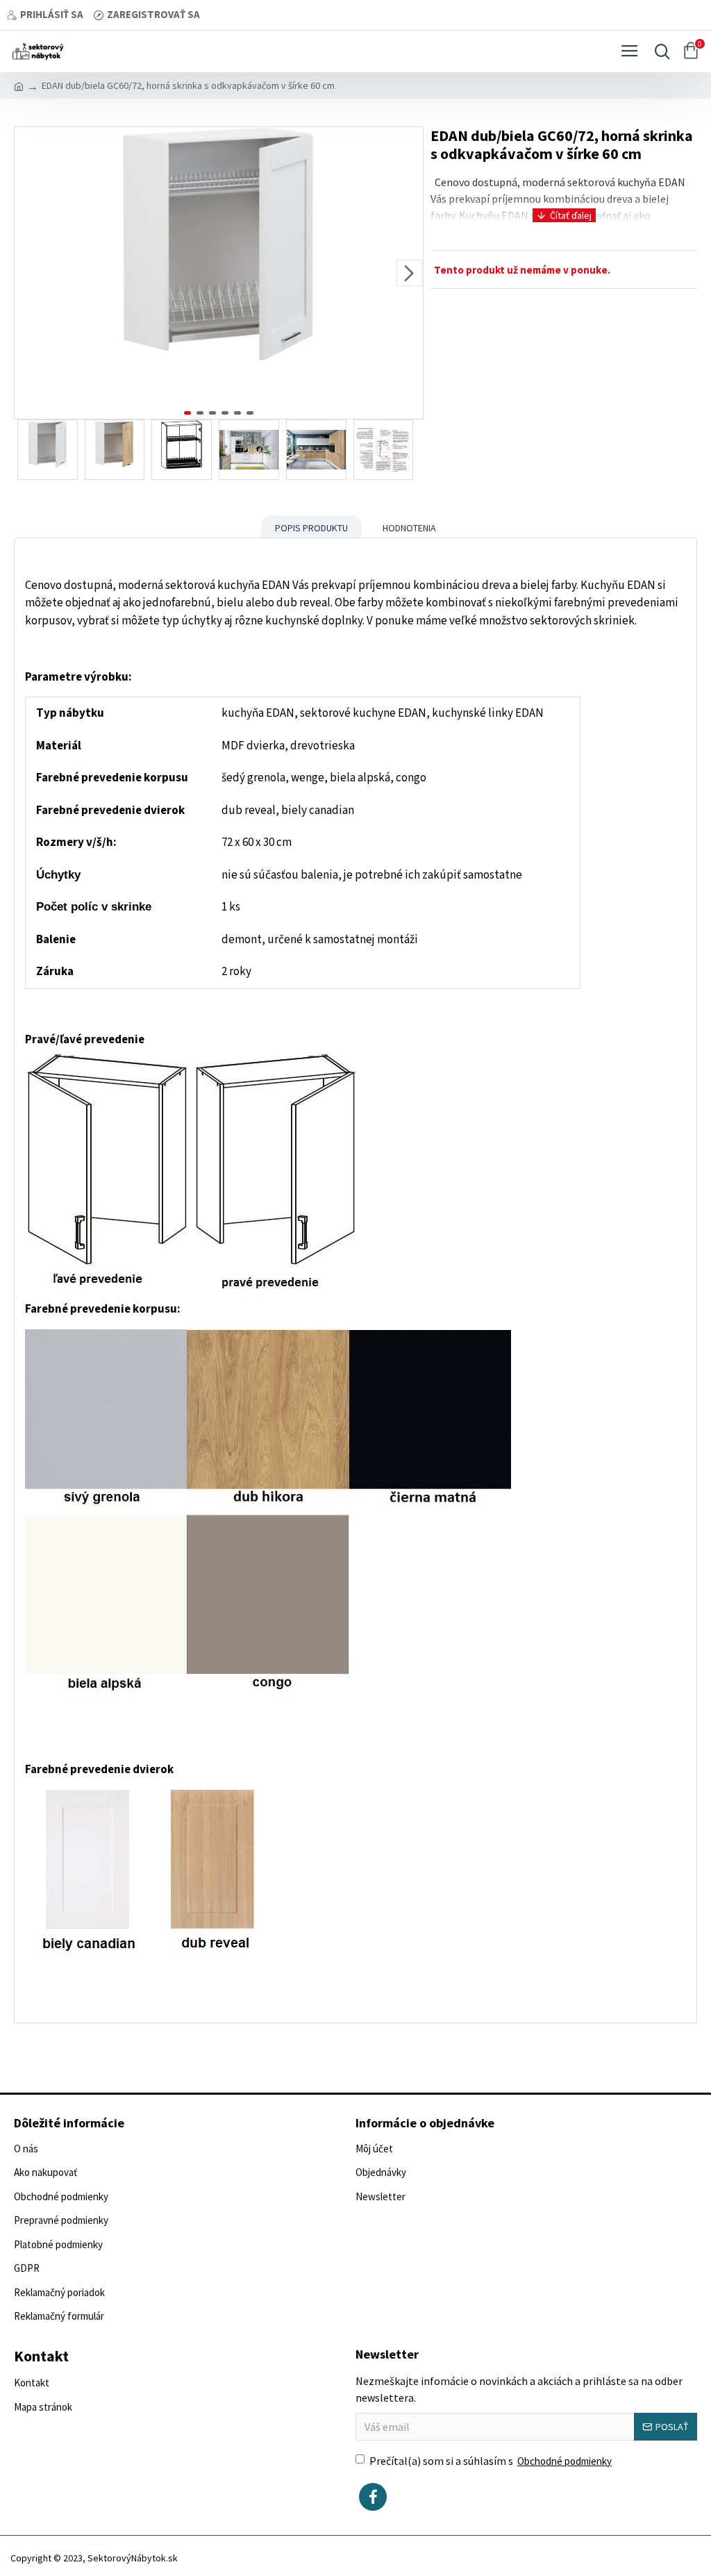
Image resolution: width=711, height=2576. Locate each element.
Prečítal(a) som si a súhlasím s (491, 2461)
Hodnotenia (409, 528)
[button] (28, 273)
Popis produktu (311, 528)
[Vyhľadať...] (659, 51)
